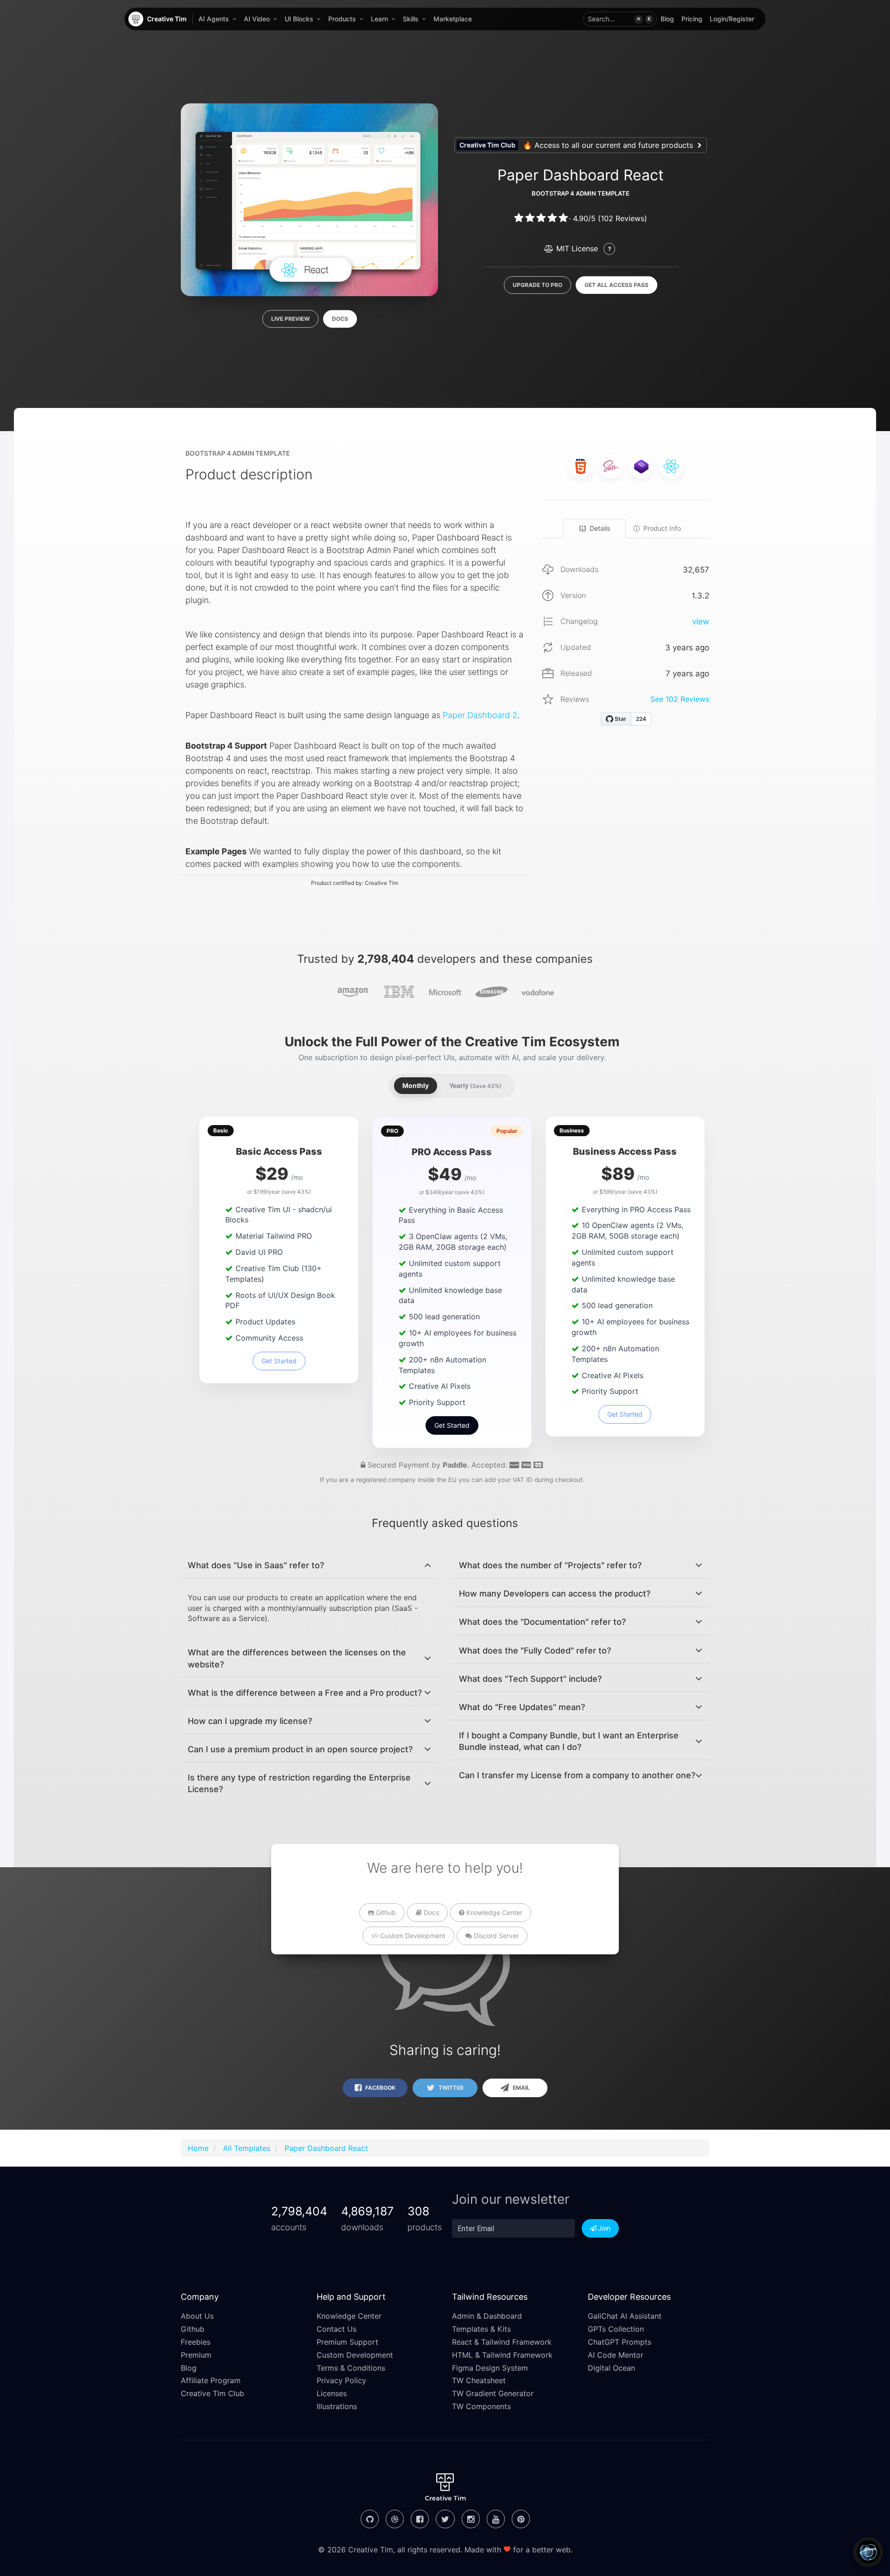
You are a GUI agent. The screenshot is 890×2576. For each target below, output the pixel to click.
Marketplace (453, 19)
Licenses (332, 2393)
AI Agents (214, 19)
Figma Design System (490, 2368)
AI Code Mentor (616, 2355)
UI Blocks (299, 19)
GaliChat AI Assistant (625, 2316)
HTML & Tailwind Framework (502, 2355)
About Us (197, 2316)
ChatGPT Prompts (620, 2342)
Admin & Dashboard (487, 2316)
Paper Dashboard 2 (480, 715)
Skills (411, 19)
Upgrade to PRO (537, 285)
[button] (620, 19)
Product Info (662, 528)
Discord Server (495, 1936)
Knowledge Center (493, 1912)
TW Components (481, 2406)
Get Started (279, 1361)
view (701, 622)
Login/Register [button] (732, 19)
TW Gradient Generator (493, 2393)
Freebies (196, 2342)
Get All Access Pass (617, 285)
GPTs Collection (616, 2329)
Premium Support (347, 2342)
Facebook (380, 2088)
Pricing (692, 19)
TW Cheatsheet (479, 2380)
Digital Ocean (611, 2368)
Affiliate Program (211, 2380)
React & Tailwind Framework (502, 2342)
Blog (667, 19)
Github (385, 1912)
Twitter (450, 2088)
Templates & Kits (481, 2329)
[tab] (309, 1565)
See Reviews (680, 699)
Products (342, 19)
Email (521, 2088)
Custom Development (412, 1936)
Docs (340, 319)
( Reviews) (623, 218)
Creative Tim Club (213, 2393)
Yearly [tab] (475, 1085)
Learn (379, 19)
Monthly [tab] (416, 1085)
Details (600, 528)
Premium (196, 2355)
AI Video (257, 19)
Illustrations (337, 2406)
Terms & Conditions (351, 2368)
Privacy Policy (341, 2380)
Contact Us (337, 2329)
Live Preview (290, 319)
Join (604, 2228)
